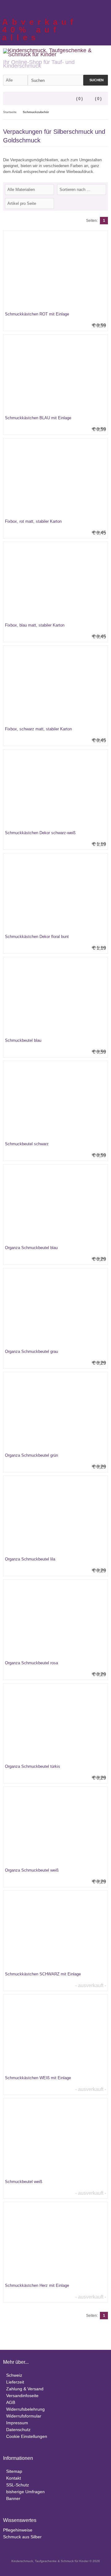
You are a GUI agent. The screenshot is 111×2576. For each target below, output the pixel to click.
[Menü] (7, 99)
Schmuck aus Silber (22, 2537)
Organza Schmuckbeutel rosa (31, 1663)
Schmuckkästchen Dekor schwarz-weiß (40, 833)
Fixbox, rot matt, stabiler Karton (33, 521)
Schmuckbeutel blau (23, 1040)
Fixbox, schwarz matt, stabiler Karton (38, 729)
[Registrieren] (104, 8)
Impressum (17, 2423)
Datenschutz (18, 2430)
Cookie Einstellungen (27, 2436)
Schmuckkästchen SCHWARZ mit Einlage (43, 1974)
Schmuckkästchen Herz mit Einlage (37, 2285)
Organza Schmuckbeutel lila (30, 1559)
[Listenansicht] (105, 203)
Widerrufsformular (24, 2416)
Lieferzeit (15, 2382)
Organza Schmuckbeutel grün (31, 1455)
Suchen (96, 80)
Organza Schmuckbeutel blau (31, 1248)
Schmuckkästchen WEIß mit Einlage (38, 2078)
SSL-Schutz (18, 2485)
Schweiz (14, 2375)
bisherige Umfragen (25, 2492)
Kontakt (14, 2478)
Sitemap (14, 2471)
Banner (13, 2498)
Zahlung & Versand (25, 2389)
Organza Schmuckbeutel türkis (33, 1766)
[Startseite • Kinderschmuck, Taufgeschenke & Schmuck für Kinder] (55, 52)
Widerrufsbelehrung (25, 2409)
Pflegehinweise (18, 2530)
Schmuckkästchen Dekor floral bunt (37, 937)
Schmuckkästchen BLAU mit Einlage (38, 418)
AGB (11, 2402)
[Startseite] (88, 8)
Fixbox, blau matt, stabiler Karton (35, 625)
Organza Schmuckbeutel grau (31, 1351)
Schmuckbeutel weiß (24, 2182)
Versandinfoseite (22, 2396)
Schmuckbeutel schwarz (27, 1144)
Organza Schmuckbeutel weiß (32, 1870)
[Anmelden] (96, 8)
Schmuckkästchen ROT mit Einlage (37, 314)
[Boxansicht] (101, 203)
